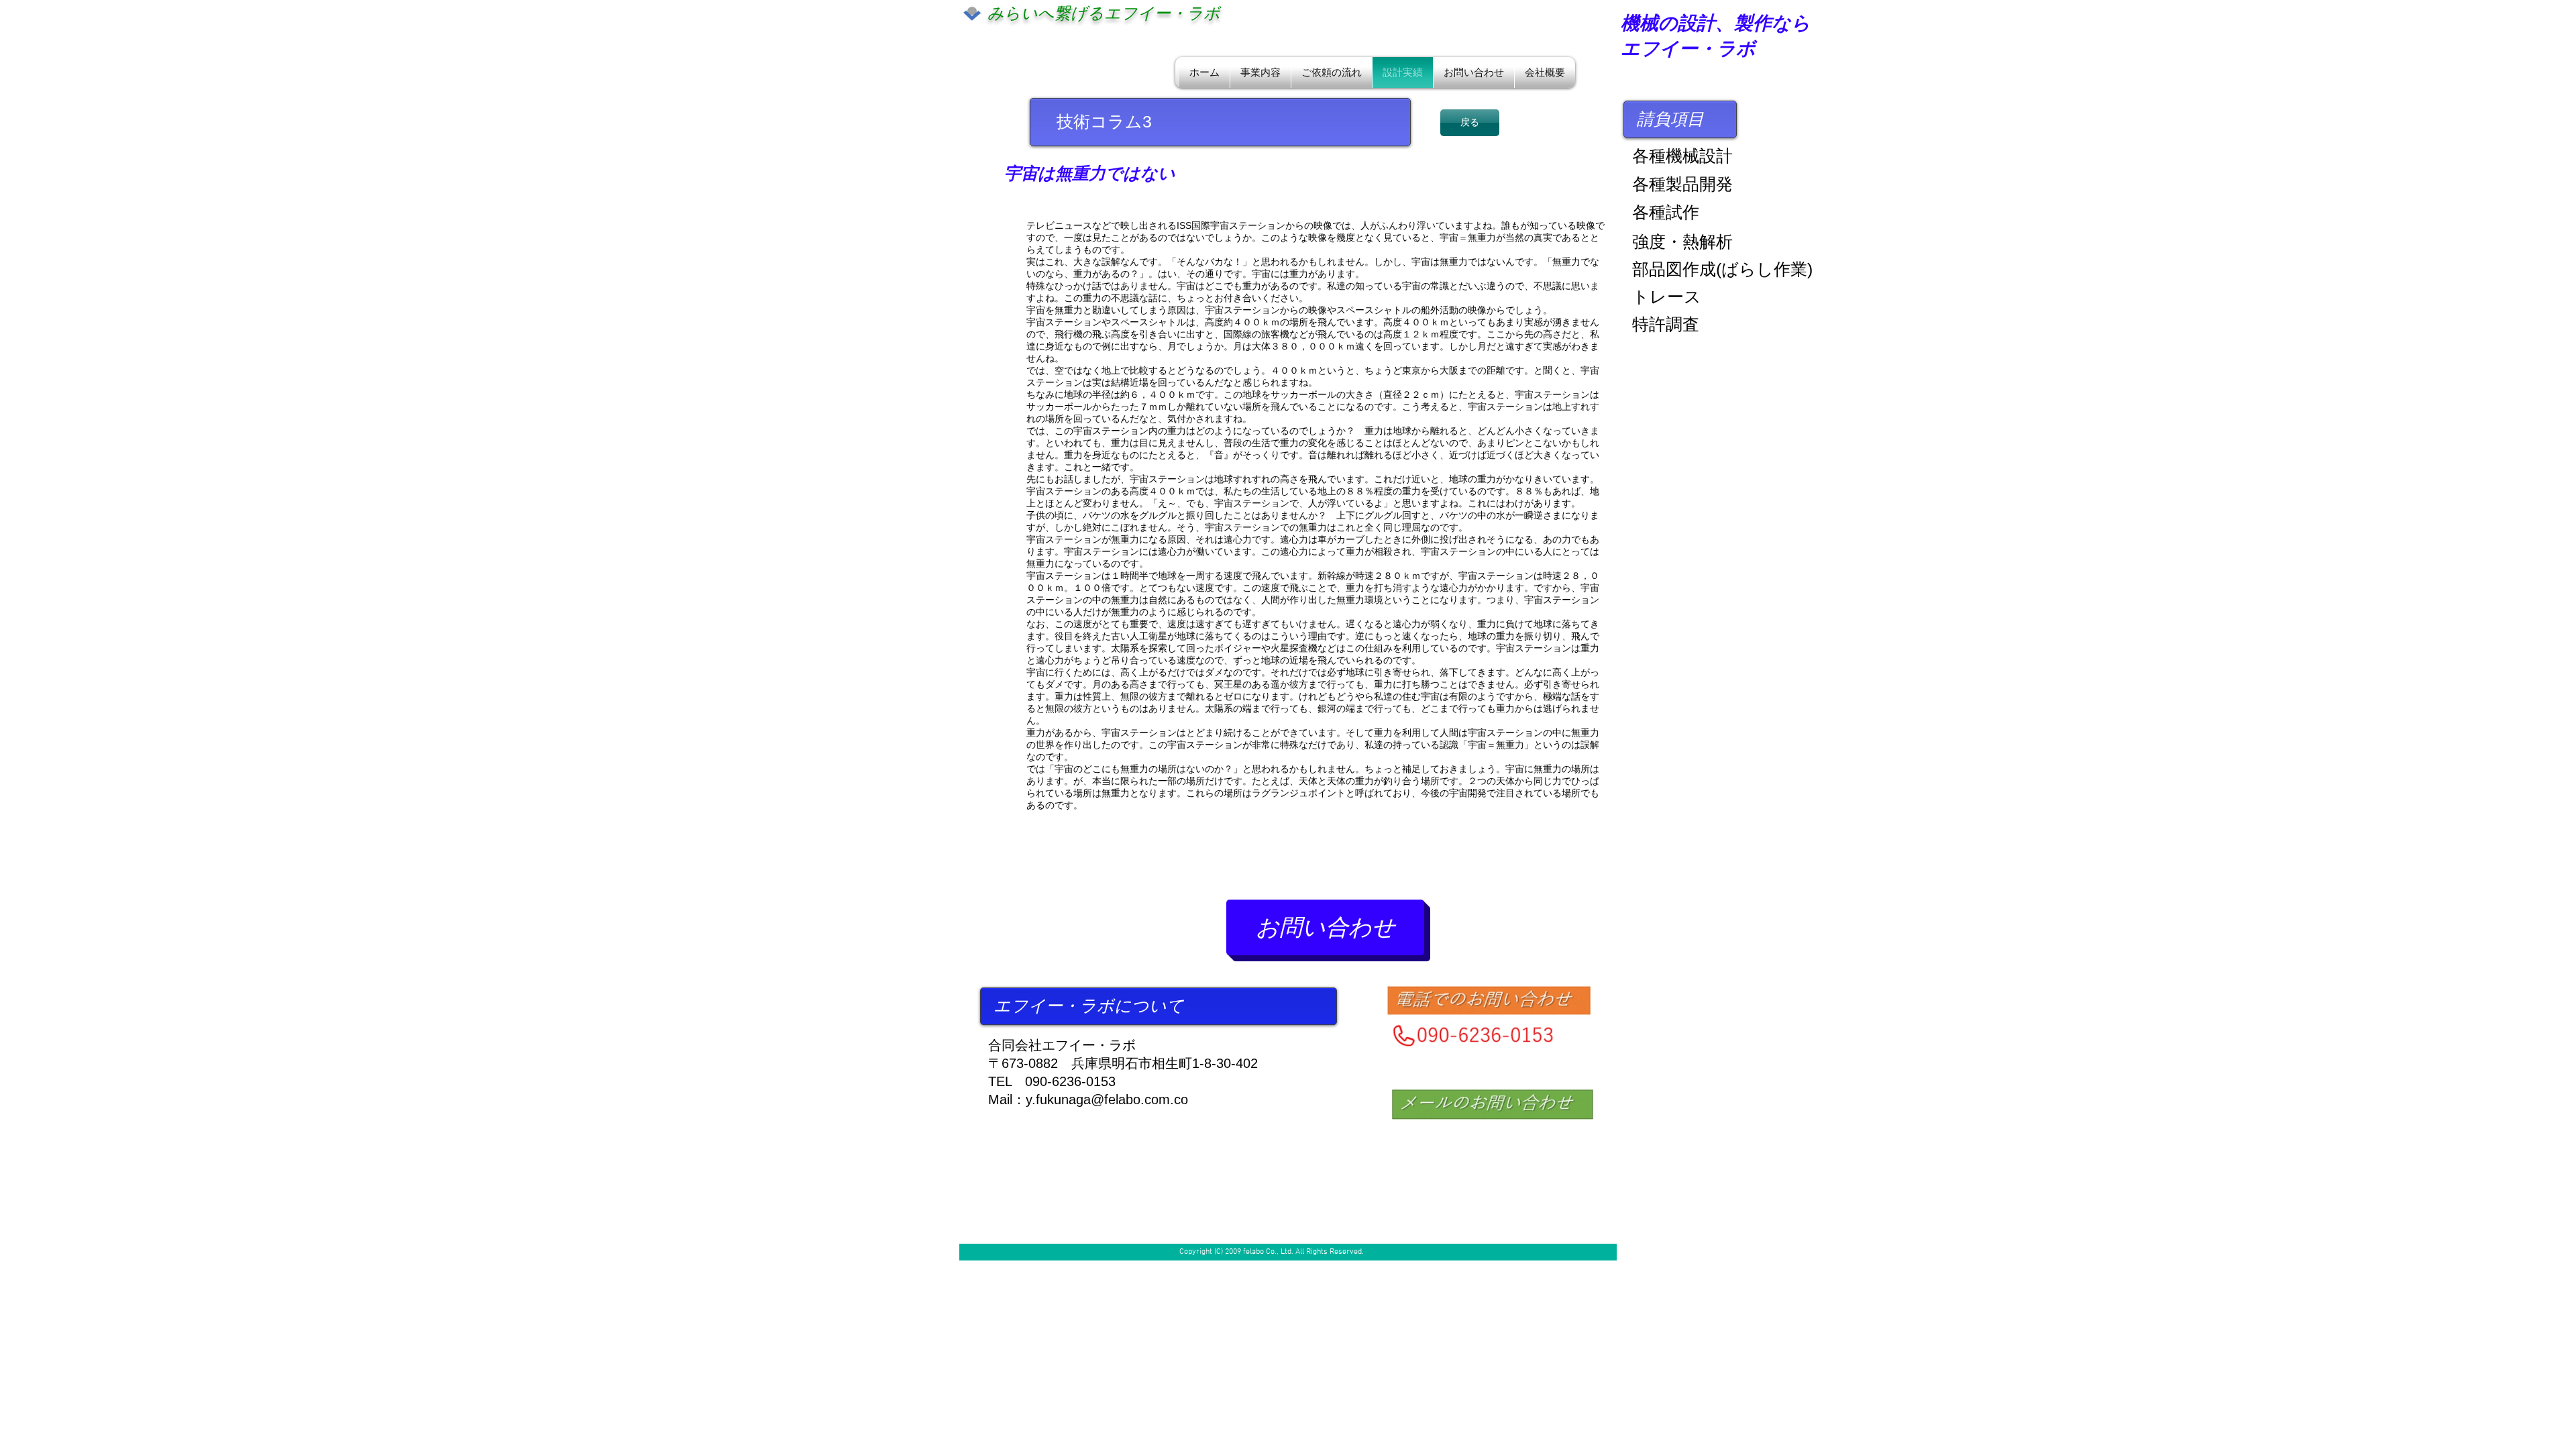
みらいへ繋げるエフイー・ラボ (1104, 13)
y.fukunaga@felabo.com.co (1107, 1099)
